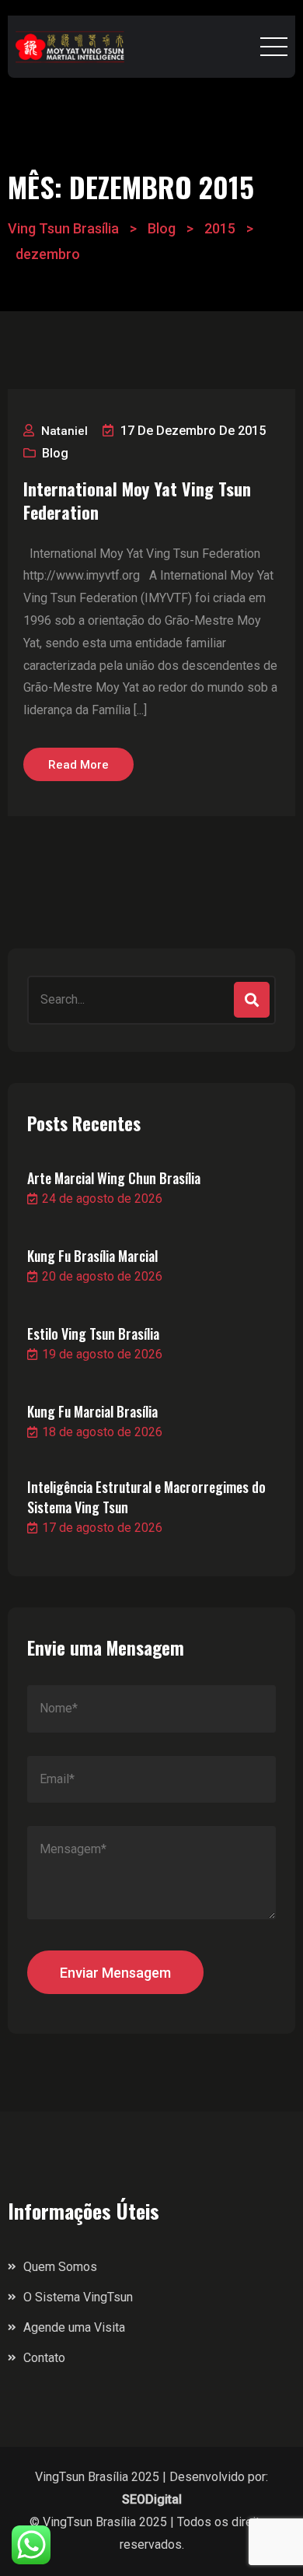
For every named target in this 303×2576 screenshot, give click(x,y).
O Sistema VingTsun (78, 2297)
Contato (44, 2358)
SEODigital (152, 2499)
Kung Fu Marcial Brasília (92, 1411)
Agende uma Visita (74, 2327)
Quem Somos (60, 2267)
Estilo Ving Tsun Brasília (93, 1334)
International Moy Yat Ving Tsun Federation (137, 500)
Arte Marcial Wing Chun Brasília (114, 1178)
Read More (78, 765)
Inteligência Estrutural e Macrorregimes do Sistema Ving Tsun (146, 1497)
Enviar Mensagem (115, 1973)
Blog (55, 453)
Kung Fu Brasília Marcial (92, 1256)
